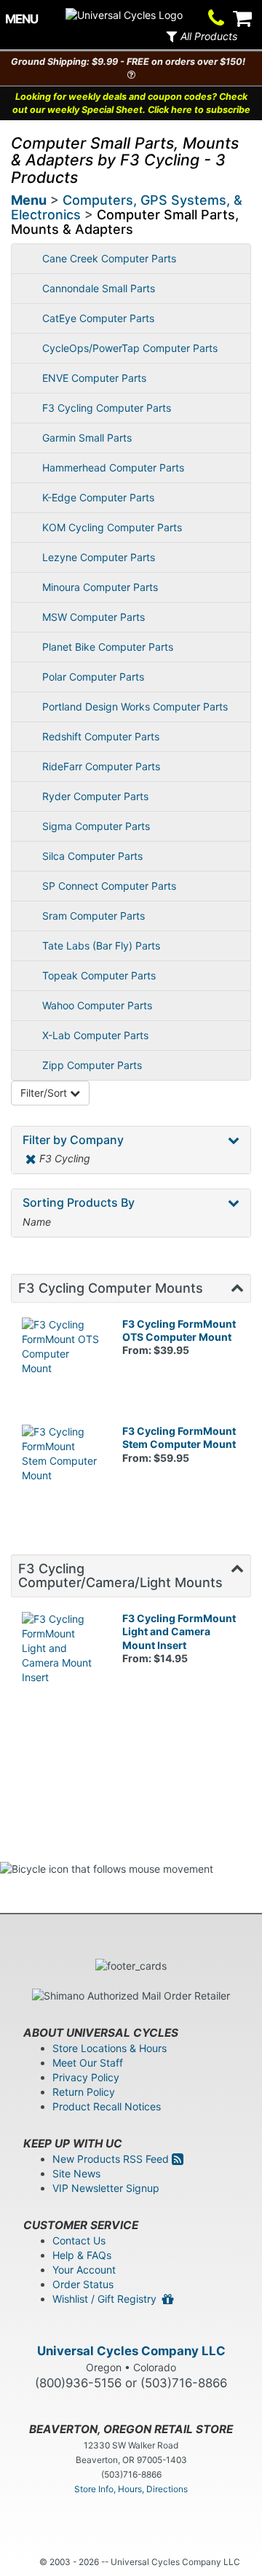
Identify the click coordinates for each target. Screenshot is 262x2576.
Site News (76, 2173)
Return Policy (84, 2092)
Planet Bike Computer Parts (108, 647)
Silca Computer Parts (92, 856)
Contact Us (79, 2240)
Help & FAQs (82, 2255)
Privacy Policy (86, 2077)
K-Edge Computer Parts (98, 497)
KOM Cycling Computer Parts (112, 527)
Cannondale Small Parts (99, 288)
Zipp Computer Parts (92, 1065)
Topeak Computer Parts (99, 975)
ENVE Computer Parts (94, 378)
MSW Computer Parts (94, 617)
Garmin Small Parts (87, 438)
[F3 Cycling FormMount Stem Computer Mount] (61, 1464)
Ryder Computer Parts (95, 796)
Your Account (84, 2270)
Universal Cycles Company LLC (131, 2351)
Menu (29, 200)
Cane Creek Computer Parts (109, 258)
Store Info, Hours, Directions (131, 2489)
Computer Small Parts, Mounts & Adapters (125, 222)
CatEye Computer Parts (98, 318)
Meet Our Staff (88, 2063)
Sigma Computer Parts (96, 826)
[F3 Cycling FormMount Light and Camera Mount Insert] (61, 1651)
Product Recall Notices (107, 2106)
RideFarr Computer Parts (101, 766)
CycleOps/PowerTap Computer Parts (130, 348)
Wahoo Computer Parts (97, 1005)
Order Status (83, 2284)
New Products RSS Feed (112, 2159)
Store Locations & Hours (110, 2048)
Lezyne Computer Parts (99, 557)
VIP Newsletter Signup (106, 2188)
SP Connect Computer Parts (109, 886)
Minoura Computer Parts (100, 587)
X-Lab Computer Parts (95, 1035)
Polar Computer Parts (93, 677)
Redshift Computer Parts (101, 736)
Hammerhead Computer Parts (113, 467)
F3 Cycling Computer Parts (107, 408)
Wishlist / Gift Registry (107, 2299)
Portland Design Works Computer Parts (135, 706)
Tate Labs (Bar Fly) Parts (101, 946)
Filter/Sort (45, 1093)
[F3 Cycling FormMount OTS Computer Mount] (61, 1357)
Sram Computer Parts (94, 916)
